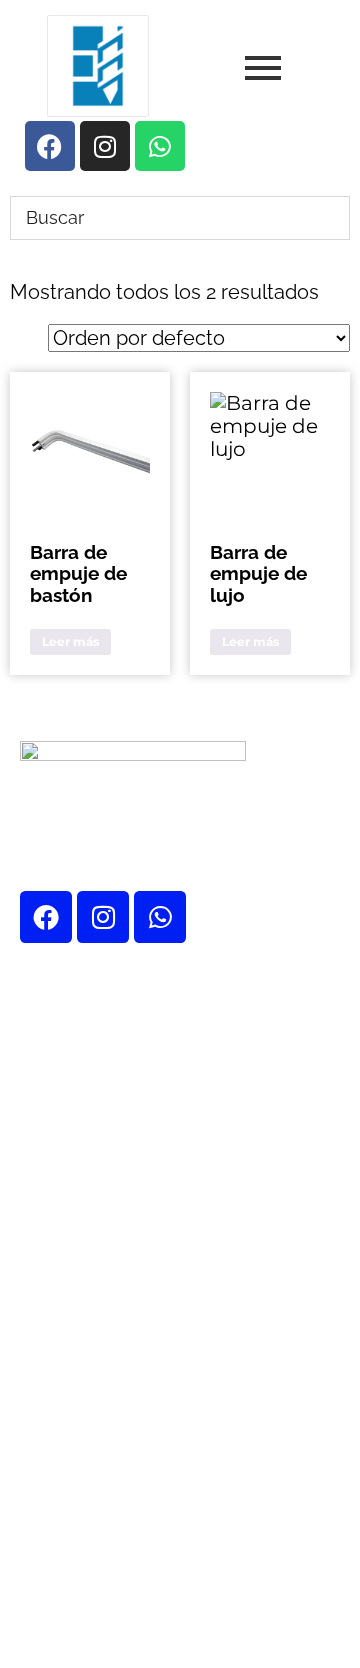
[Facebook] (46, 917)
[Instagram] (103, 917)
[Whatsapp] (160, 917)
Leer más (70, 641)
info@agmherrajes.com (186, 1481)
